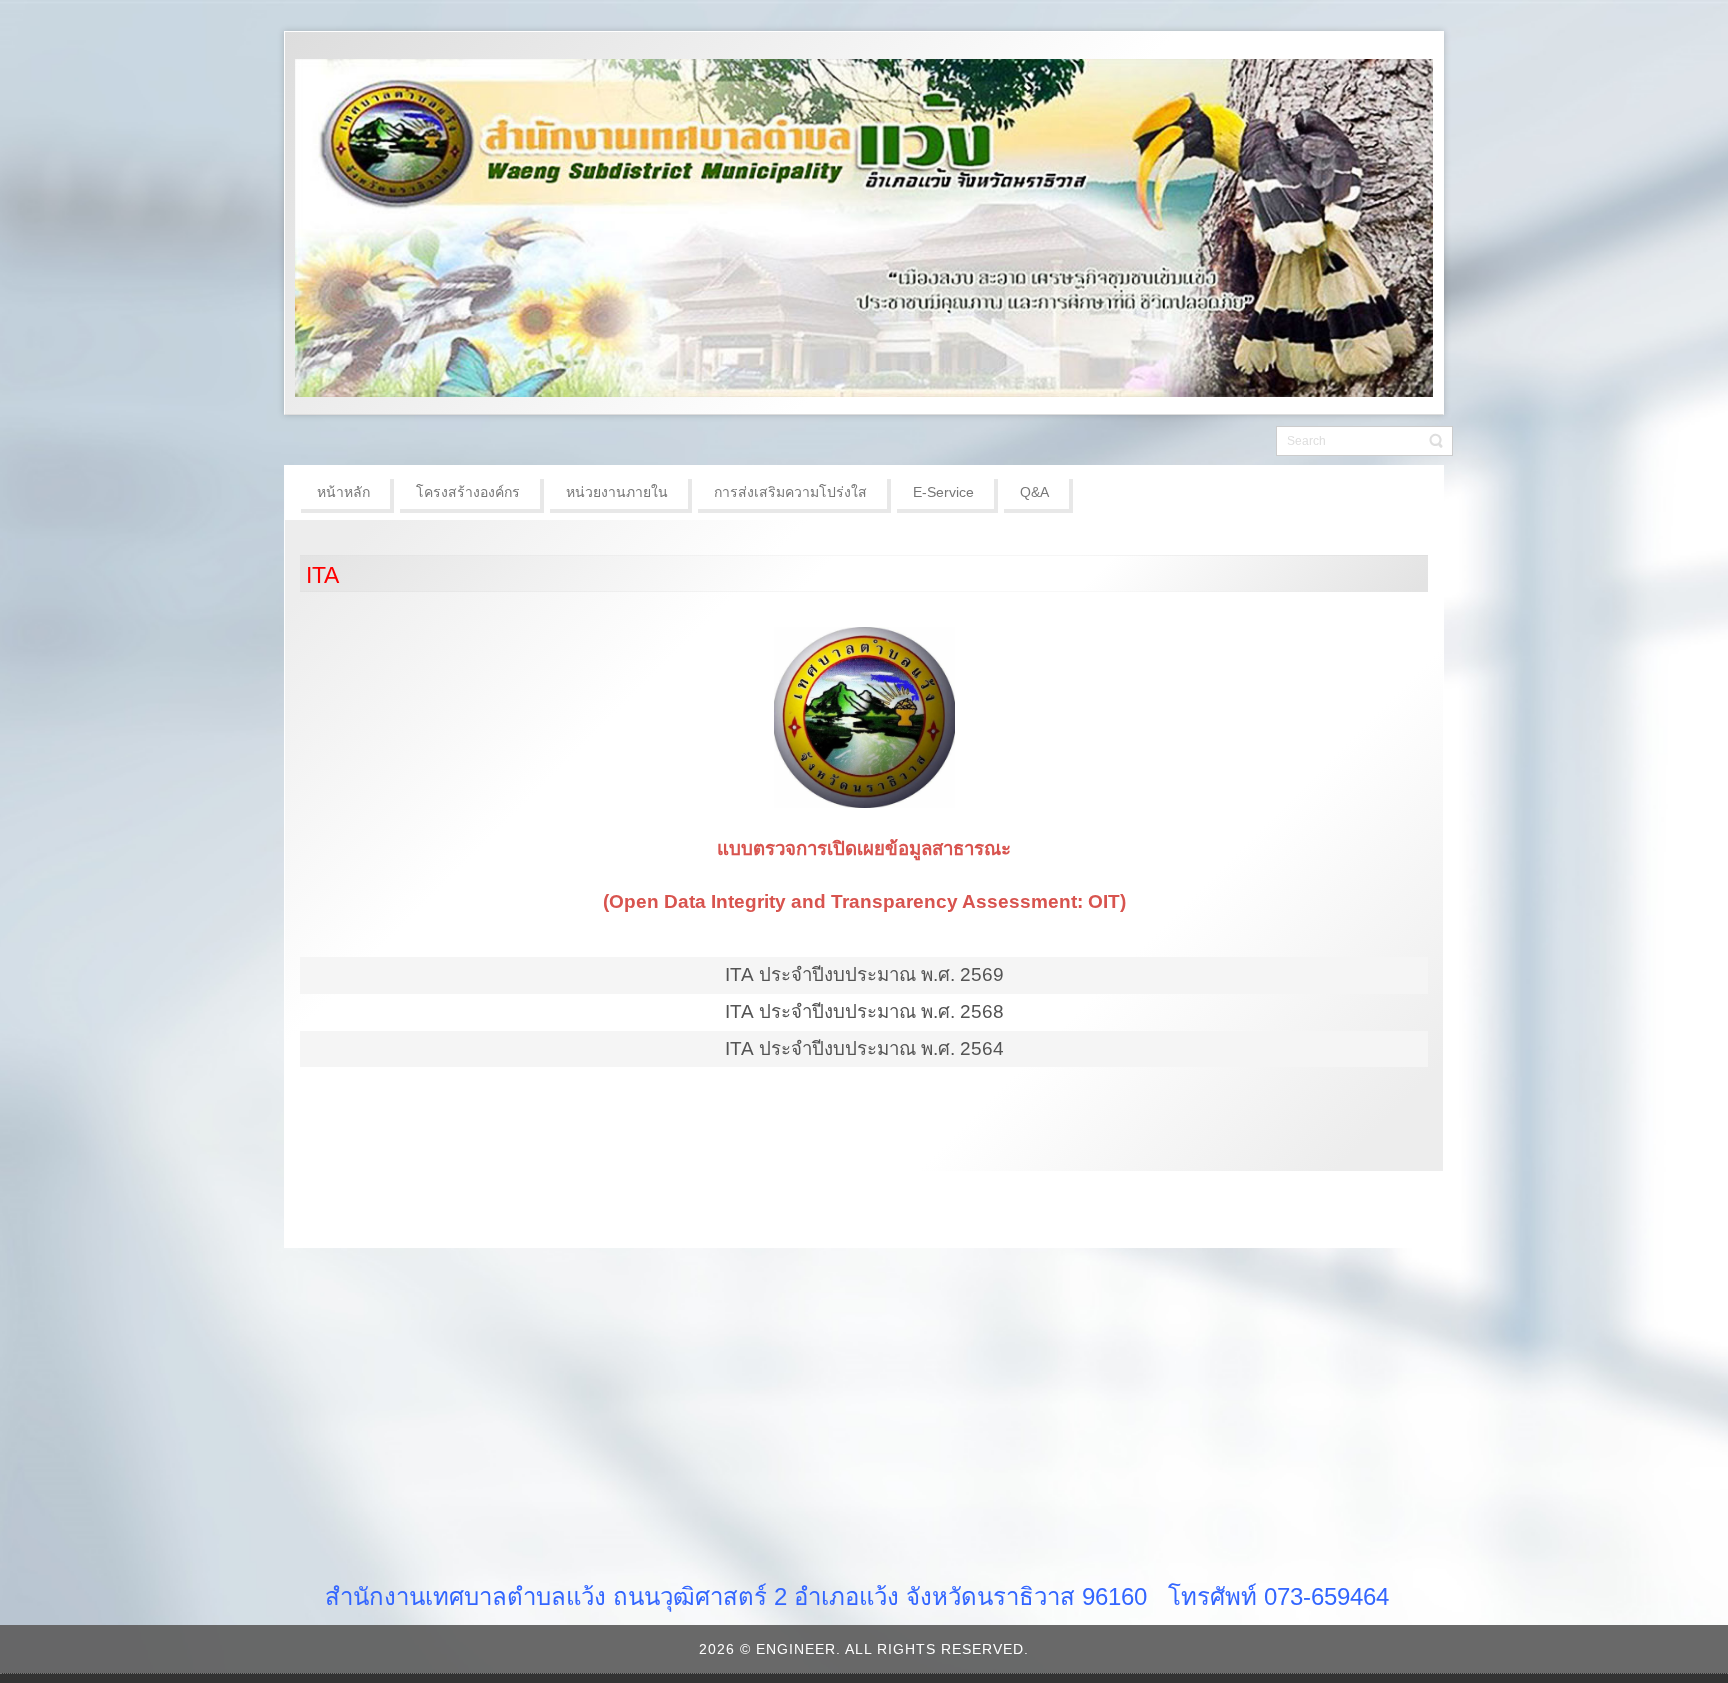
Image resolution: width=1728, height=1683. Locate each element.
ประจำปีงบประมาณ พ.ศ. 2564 (881, 1048)
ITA (322, 575)
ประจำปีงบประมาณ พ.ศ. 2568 (881, 1011)
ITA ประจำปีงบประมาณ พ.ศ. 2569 (864, 974)
